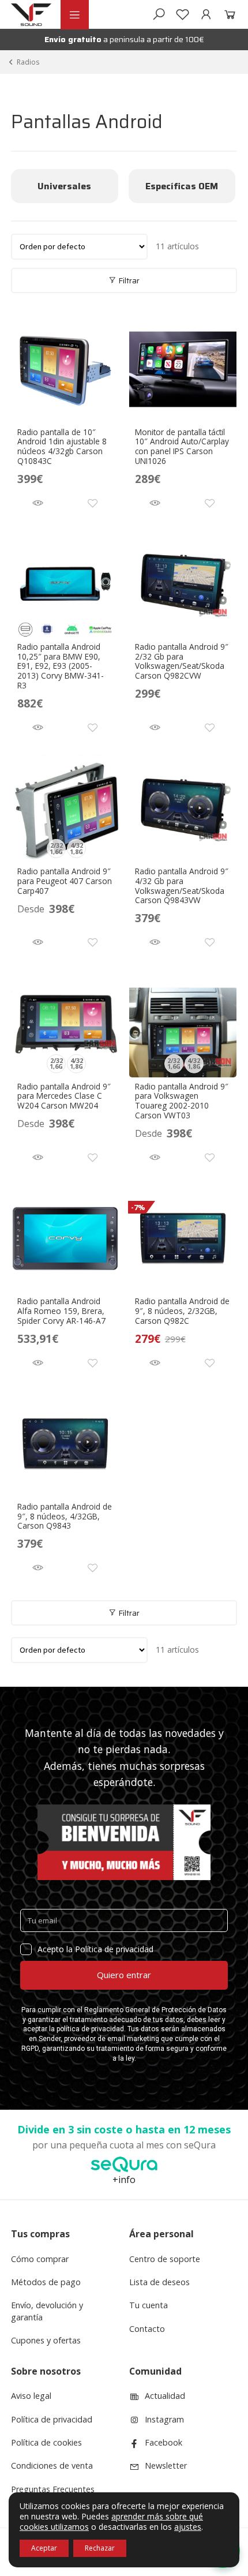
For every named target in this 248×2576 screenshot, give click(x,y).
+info (124, 2180)
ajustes (188, 2527)
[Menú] (74, 15)
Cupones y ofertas (46, 2340)
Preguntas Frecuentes (53, 2489)
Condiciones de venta (52, 2465)
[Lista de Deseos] (183, 14)
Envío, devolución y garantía (47, 2311)
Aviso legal (31, 2396)
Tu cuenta (149, 2305)
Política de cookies (46, 2442)
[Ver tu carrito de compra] (228, 14)
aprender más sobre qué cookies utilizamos (111, 2521)
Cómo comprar (40, 2259)
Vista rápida (38, 503)
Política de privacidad (52, 2419)
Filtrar (128, 280)
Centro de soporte (165, 2259)
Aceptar (44, 2548)
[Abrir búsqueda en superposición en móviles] (159, 14)
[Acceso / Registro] (206, 14)
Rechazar (100, 2548)
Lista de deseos (159, 2282)
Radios (28, 62)
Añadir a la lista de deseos (93, 503)
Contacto (147, 2329)
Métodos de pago (46, 2282)
